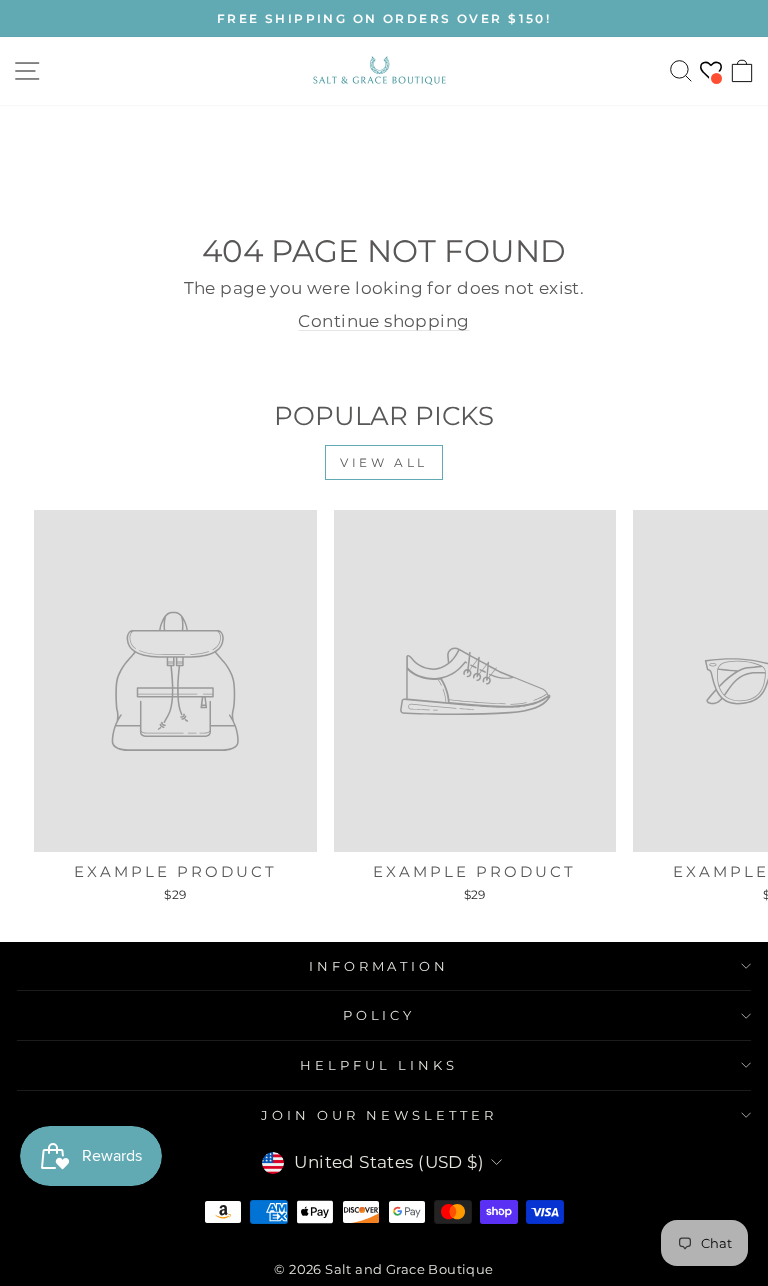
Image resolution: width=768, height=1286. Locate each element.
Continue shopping (383, 321)
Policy (379, 1015)
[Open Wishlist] (711, 70)
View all (384, 462)
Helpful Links (379, 1065)
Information (379, 966)
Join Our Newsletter (379, 1115)
